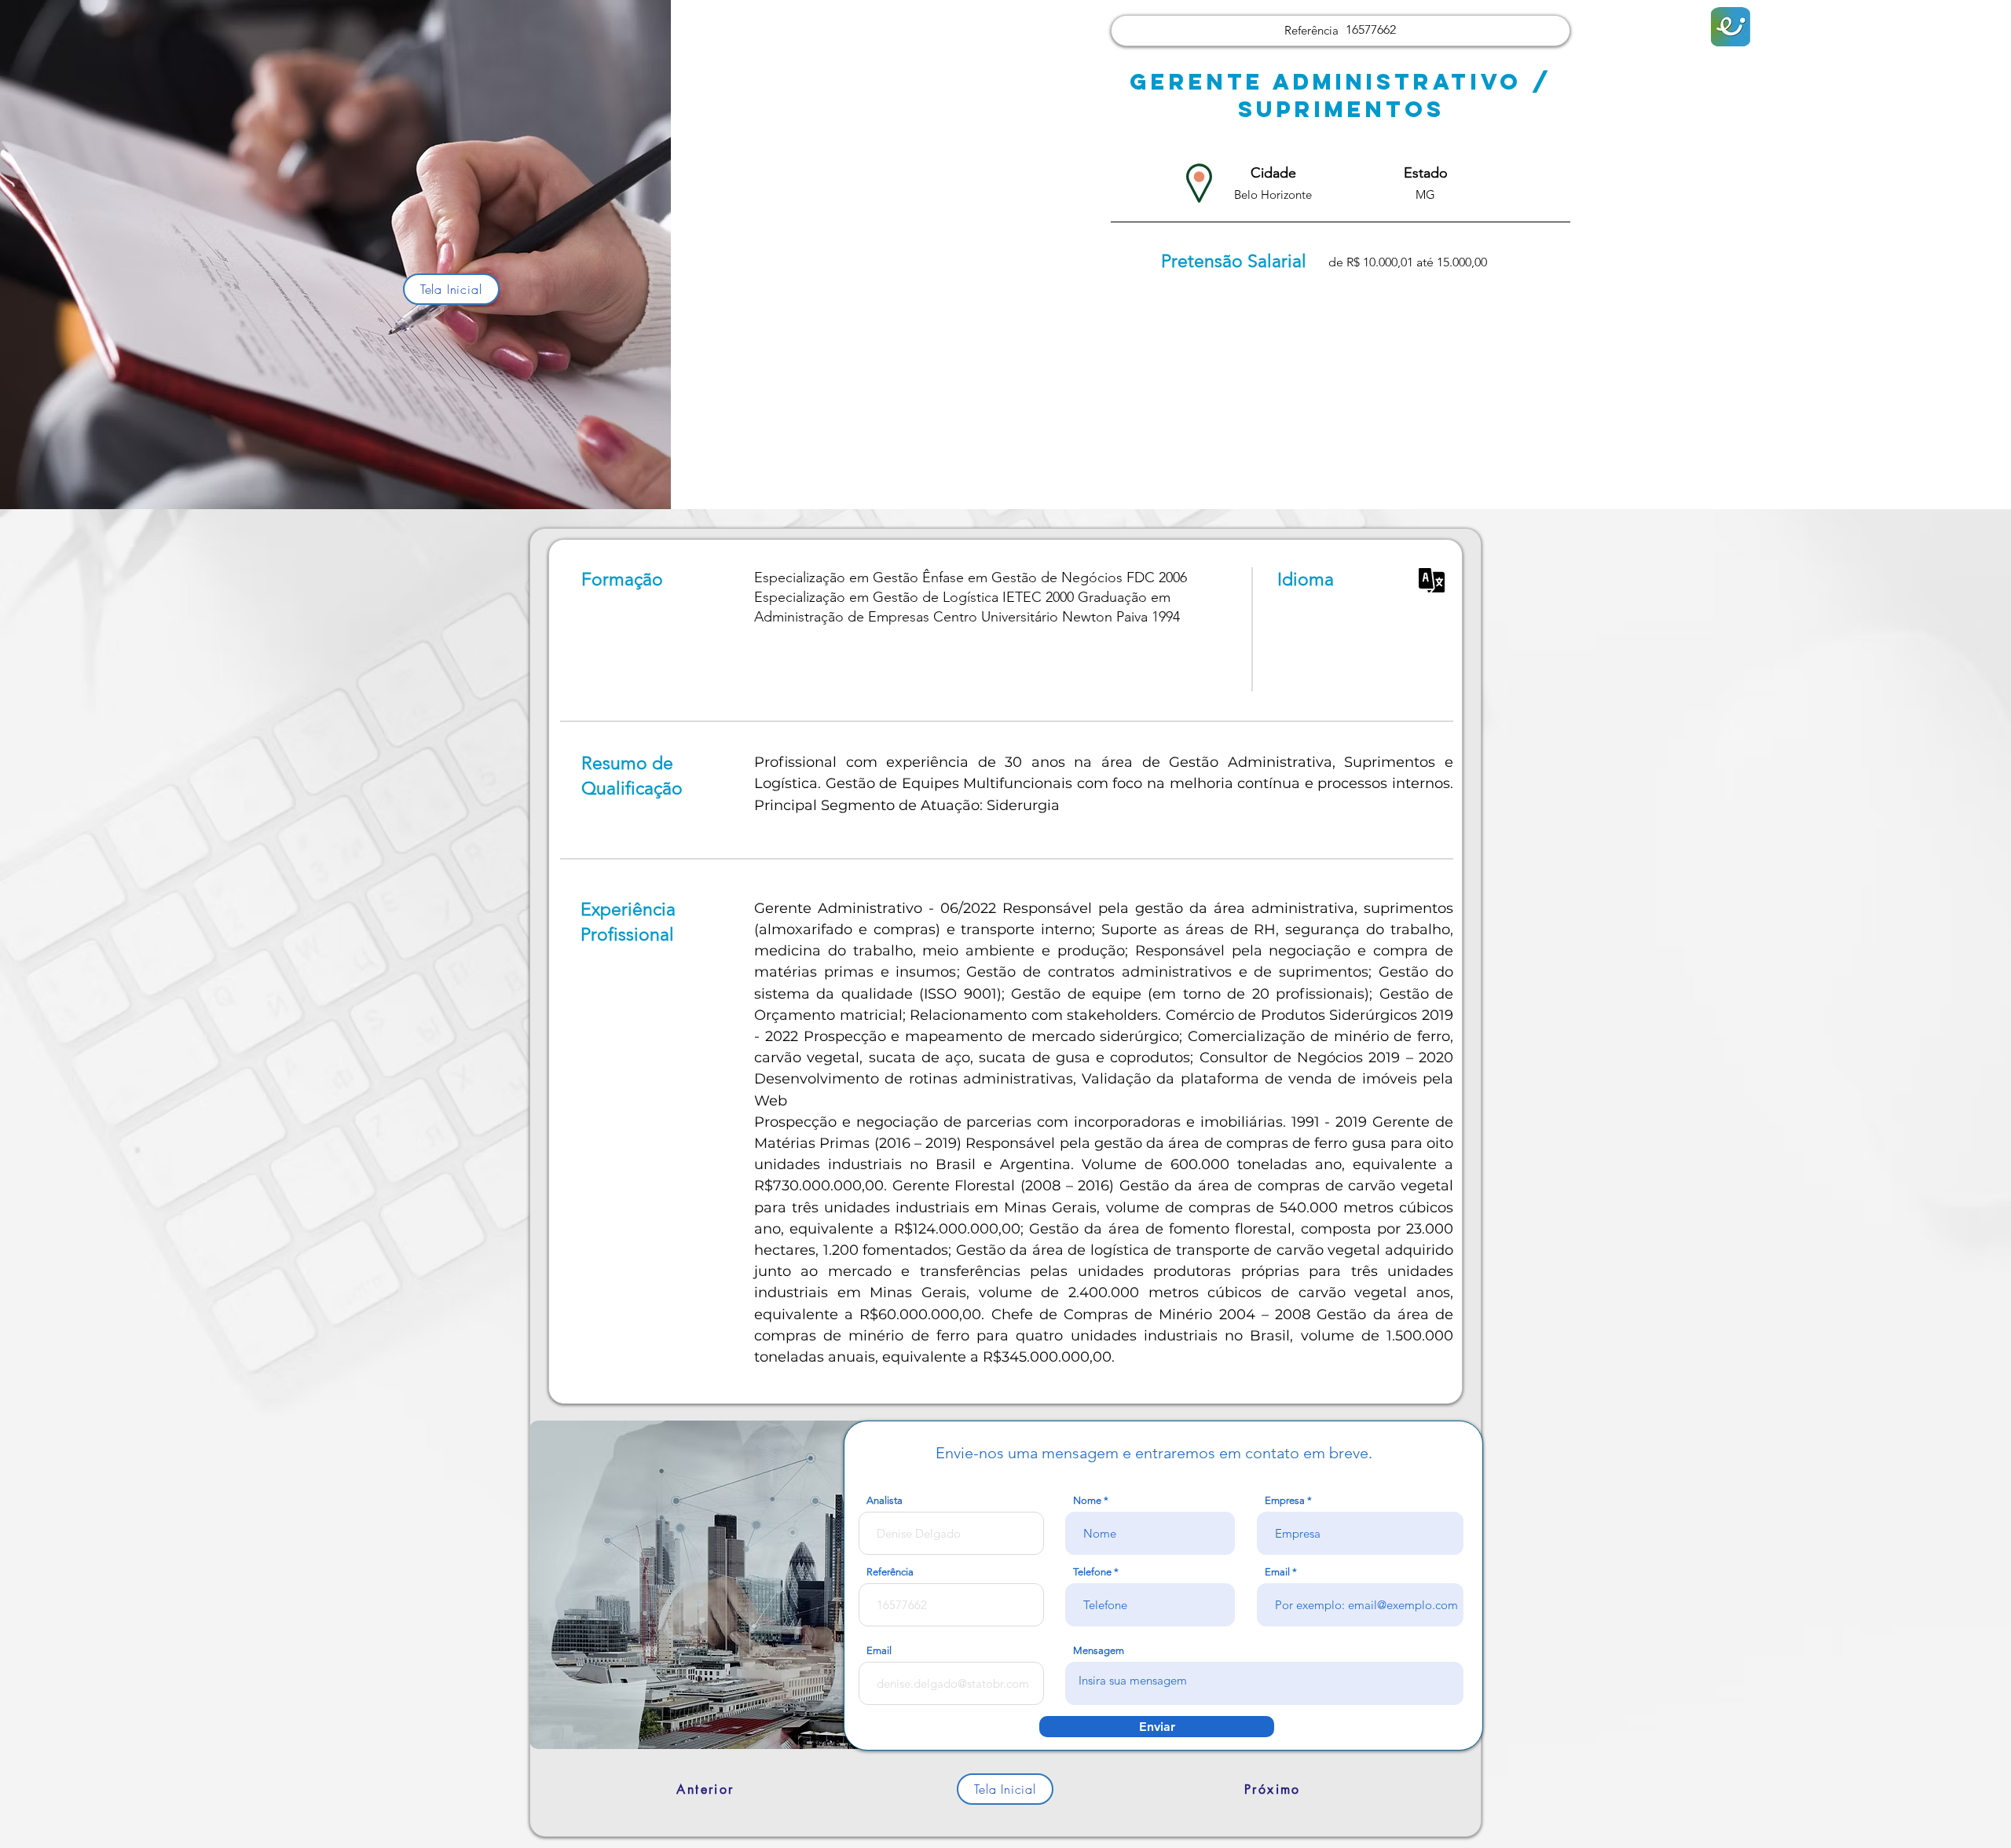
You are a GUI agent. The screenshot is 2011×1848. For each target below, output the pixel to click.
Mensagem (1099, 1650)
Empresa (1285, 1500)
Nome (1087, 1500)
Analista (885, 1500)
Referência (890, 1572)
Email (1277, 1572)
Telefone (1092, 1572)
